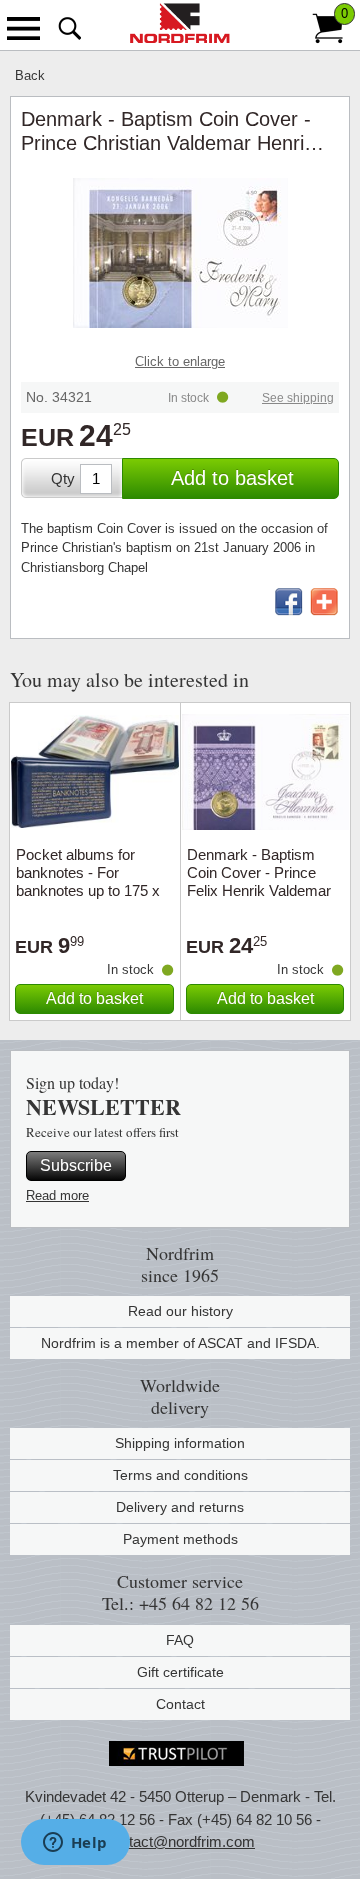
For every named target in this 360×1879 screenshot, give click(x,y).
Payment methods (180, 1539)
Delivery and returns (180, 1507)
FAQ (180, 1640)
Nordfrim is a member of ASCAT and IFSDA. (180, 1343)
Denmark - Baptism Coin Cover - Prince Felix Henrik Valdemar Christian (259, 881)
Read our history (180, 1311)
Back (30, 75)
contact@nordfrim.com (180, 1841)
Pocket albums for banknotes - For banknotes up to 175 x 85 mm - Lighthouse (88, 881)
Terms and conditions (180, 1475)
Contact (180, 1704)
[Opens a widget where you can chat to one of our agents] (75, 1844)
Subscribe (76, 1165)
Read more (57, 1195)
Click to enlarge (180, 361)
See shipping (298, 398)
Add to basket (232, 478)
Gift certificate (180, 1672)
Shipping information (180, 1443)
